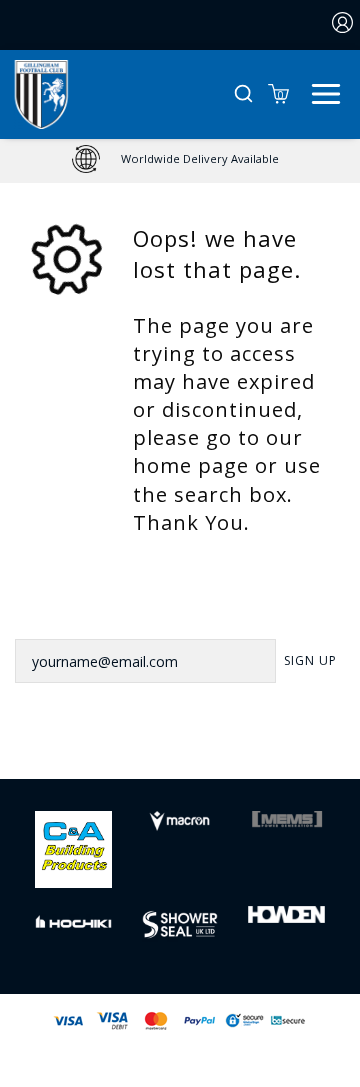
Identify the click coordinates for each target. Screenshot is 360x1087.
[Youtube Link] (256, 748)
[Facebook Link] (103, 748)
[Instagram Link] (205, 748)
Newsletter (61, 613)
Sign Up (310, 660)
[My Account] (343, 25)
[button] (243, 94)
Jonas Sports (281, 1053)
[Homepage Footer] (73, 848)
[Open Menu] (326, 92)
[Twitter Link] (154, 748)
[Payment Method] (134, 1020)
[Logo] (41, 92)
